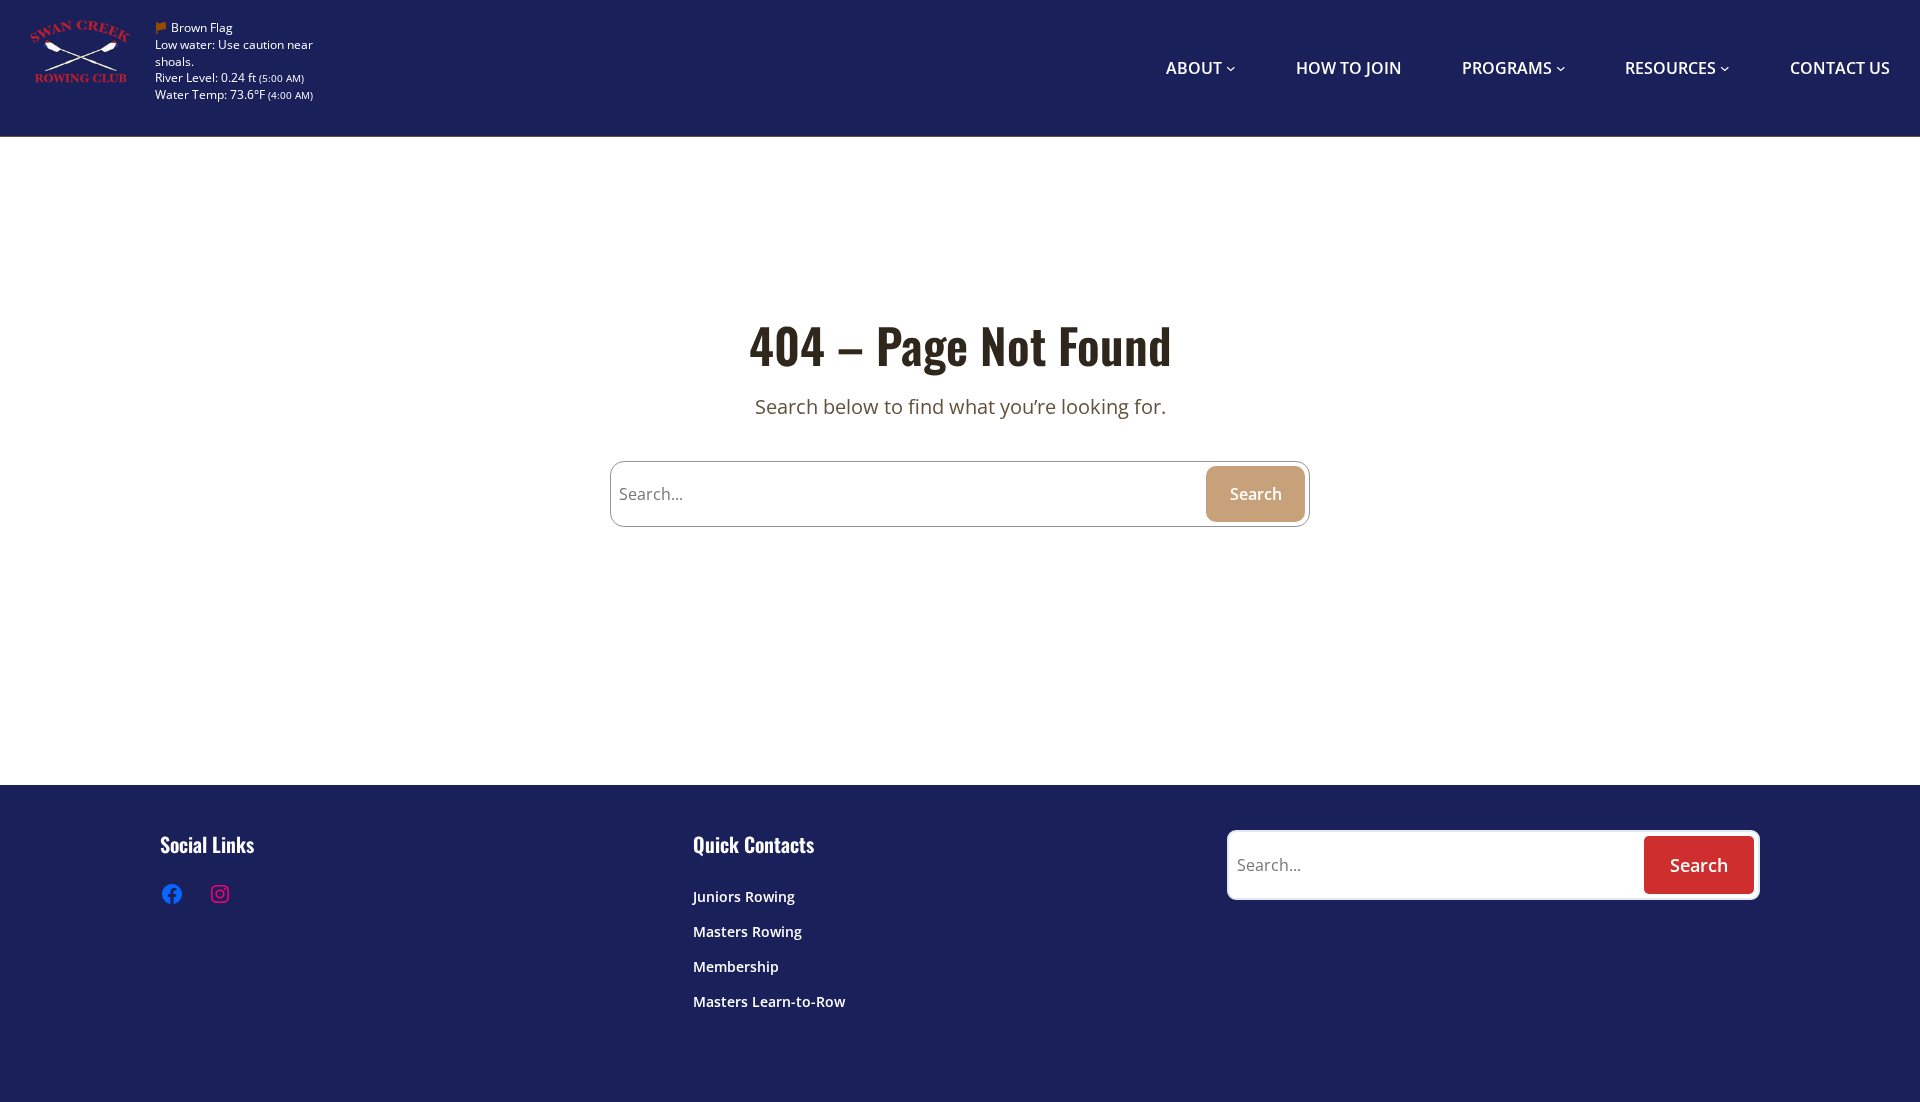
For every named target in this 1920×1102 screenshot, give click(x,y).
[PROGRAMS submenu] (1561, 68)
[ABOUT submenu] (1231, 68)
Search (1256, 494)
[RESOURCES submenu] (1725, 68)
